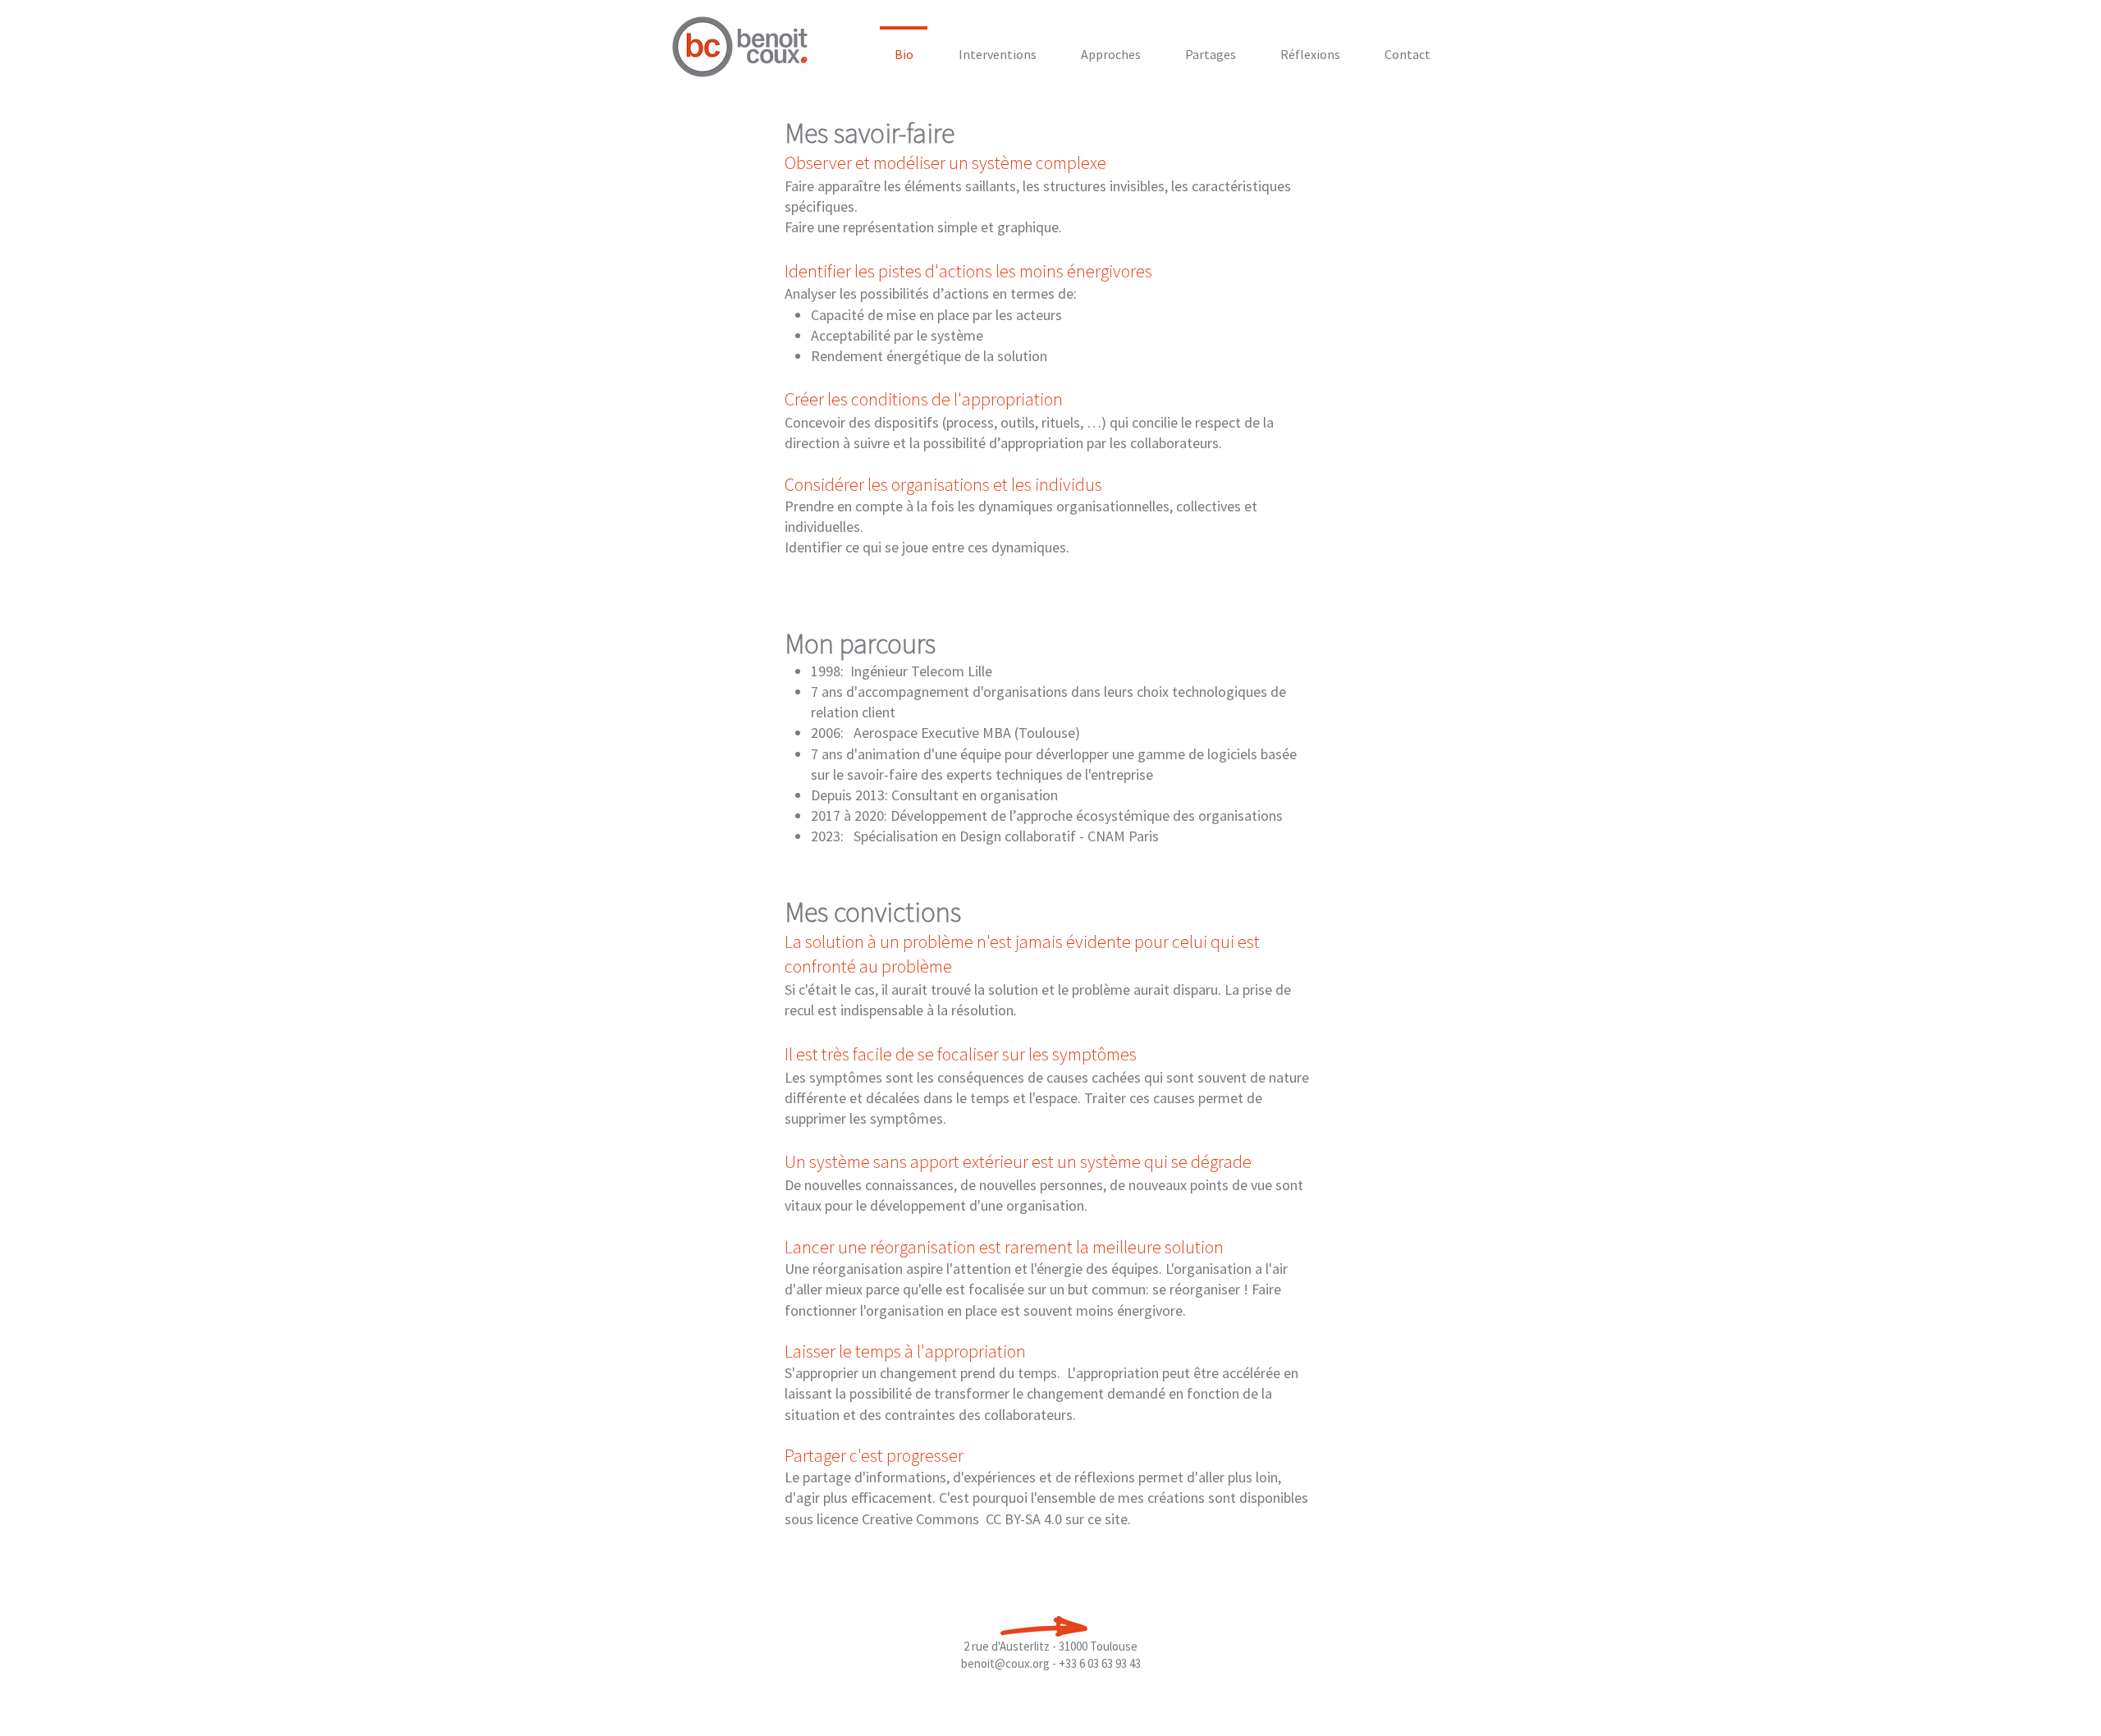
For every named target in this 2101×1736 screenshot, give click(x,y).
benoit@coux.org (1005, 1663)
